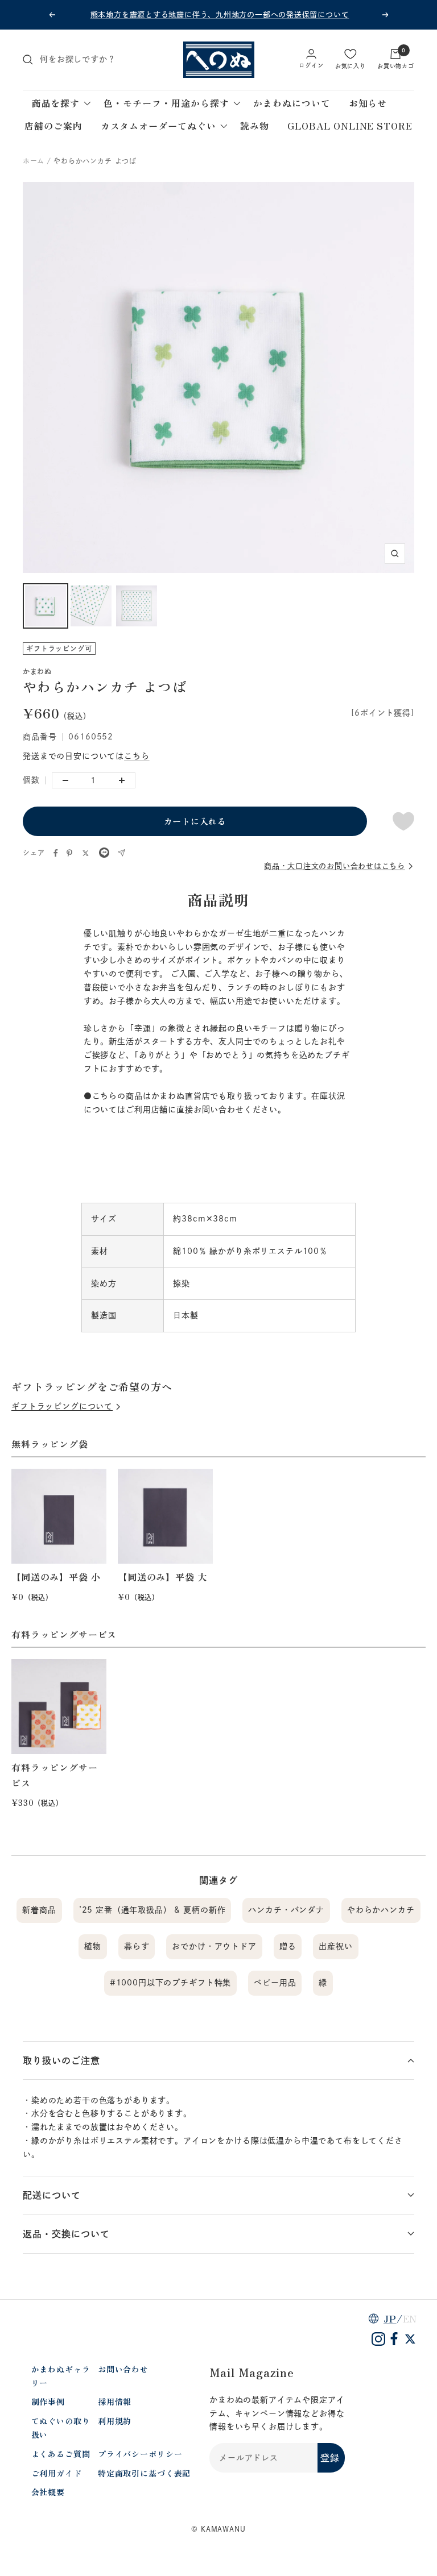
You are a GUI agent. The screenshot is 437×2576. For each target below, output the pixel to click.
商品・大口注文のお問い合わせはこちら (335, 866)
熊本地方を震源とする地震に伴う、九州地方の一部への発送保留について (220, 14)
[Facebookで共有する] (56, 853)
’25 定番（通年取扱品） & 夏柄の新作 (152, 1910)
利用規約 (115, 2421)
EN (410, 2319)
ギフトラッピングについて (62, 1406)
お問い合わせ (123, 2369)
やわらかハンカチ (381, 1910)
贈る (288, 1946)
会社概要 (48, 2492)
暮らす (137, 1946)
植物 (93, 1946)
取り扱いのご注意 (61, 2060)
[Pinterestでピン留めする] (69, 853)
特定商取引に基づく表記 (144, 2473)
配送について (52, 2195)
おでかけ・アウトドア (214, 1946)
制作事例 (48, 2402)
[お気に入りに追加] (403, 821)
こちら (137, 756)
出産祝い (335, 1946)
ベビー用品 (275, 1983)
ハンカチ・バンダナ (286, 1910)
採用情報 (115, 2402)
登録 (330, 2458)
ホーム (34, 161)
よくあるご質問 (61, 2454)
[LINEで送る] (104, 854)
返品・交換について (66, 2234)
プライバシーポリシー (140, 2454)
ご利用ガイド (57, 2473)
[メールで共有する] (121, 853)
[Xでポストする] (86, 853)
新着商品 (39, 1910)
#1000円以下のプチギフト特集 (170, 1983)
